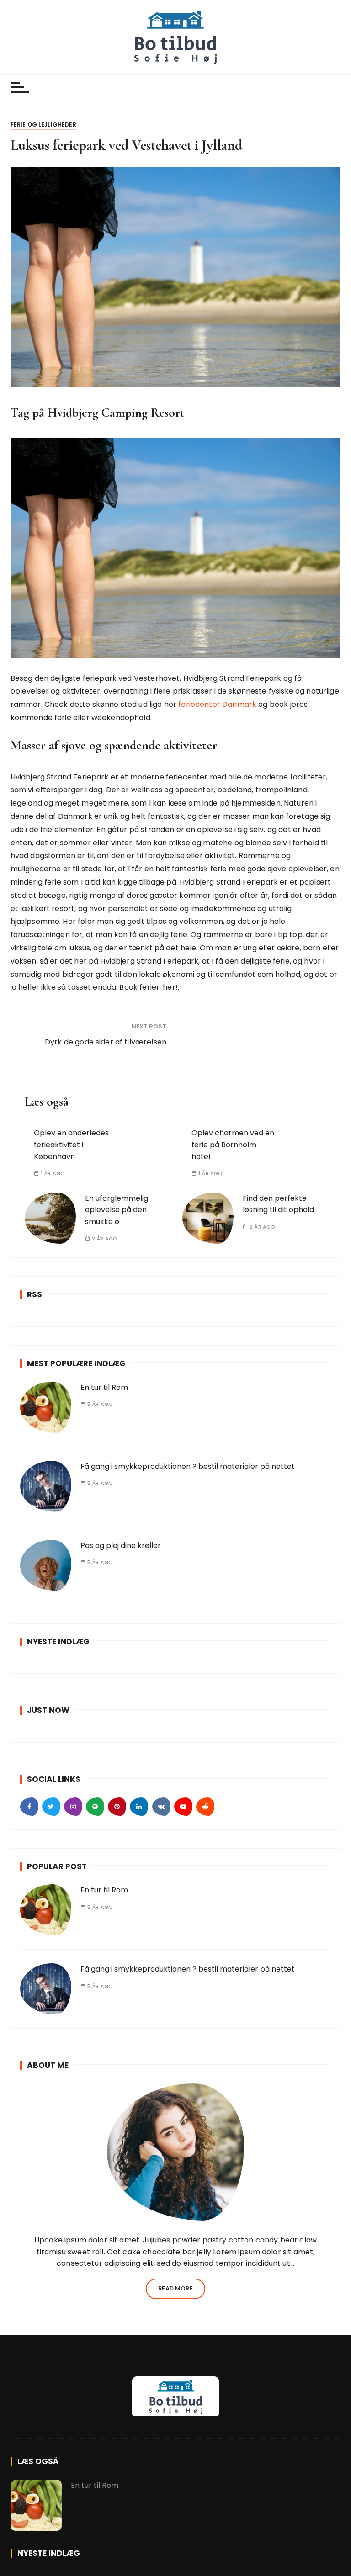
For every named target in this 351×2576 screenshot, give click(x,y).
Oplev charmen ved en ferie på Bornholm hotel (233, 1145)
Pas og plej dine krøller (121, 1545)
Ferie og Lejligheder (43, 125)
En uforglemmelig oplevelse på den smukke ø (117, 1210)
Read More (175, 2288)
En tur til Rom (104, 1387)
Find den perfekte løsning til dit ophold (278, 1204)
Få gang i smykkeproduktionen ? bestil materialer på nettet (188, 1466)
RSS (35, 1294)
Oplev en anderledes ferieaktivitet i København (71, 1145)
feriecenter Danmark (217, 704)
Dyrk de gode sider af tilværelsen (106, 1042)
